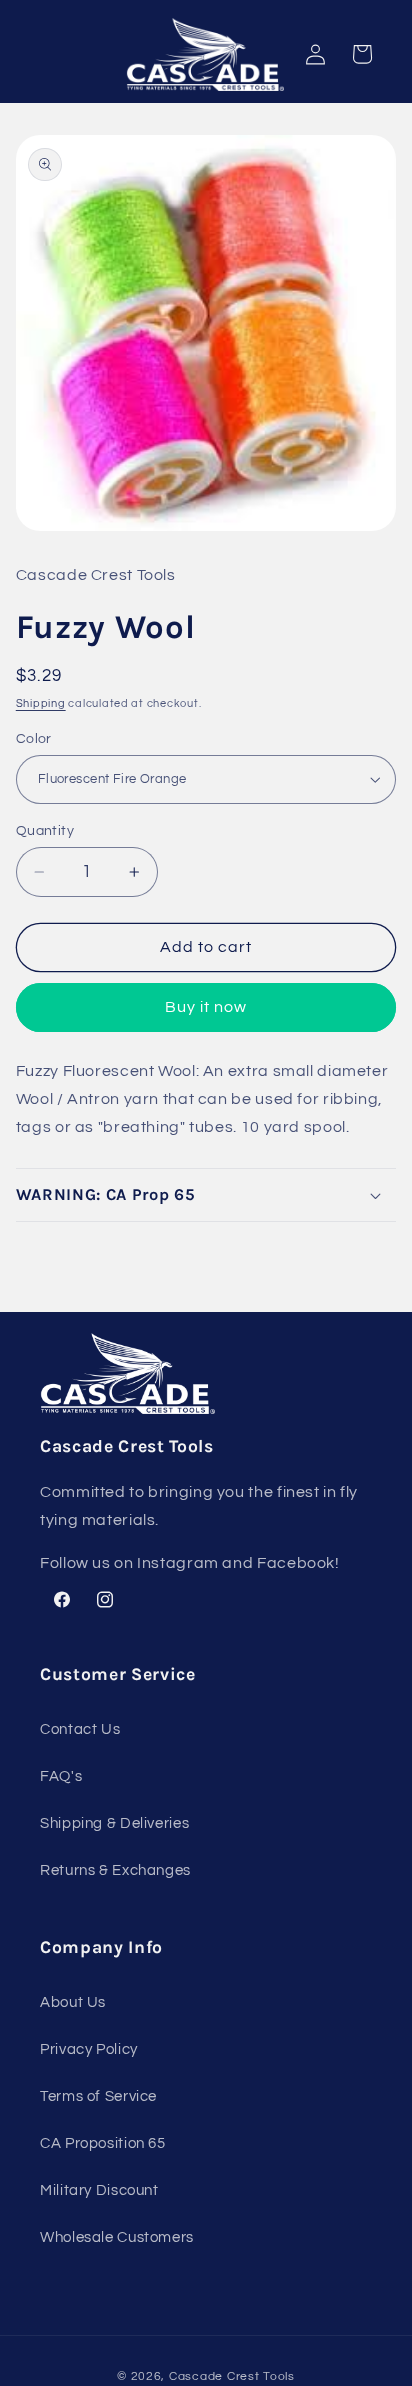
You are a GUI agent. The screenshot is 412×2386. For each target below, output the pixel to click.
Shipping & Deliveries (114, 1823)
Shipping (41, 703)
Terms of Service (98, 2096)
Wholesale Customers (117, 2237)
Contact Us (80, 1729)
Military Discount (99, 2190)
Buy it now (206, 1007)
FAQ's (61, 1776)
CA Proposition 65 (103, 2143)
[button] (206, 1195)
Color (34, 739)
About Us (73, 2002)
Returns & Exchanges (115, 1870)
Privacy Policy (89, 2049)
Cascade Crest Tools (232, 2376)
